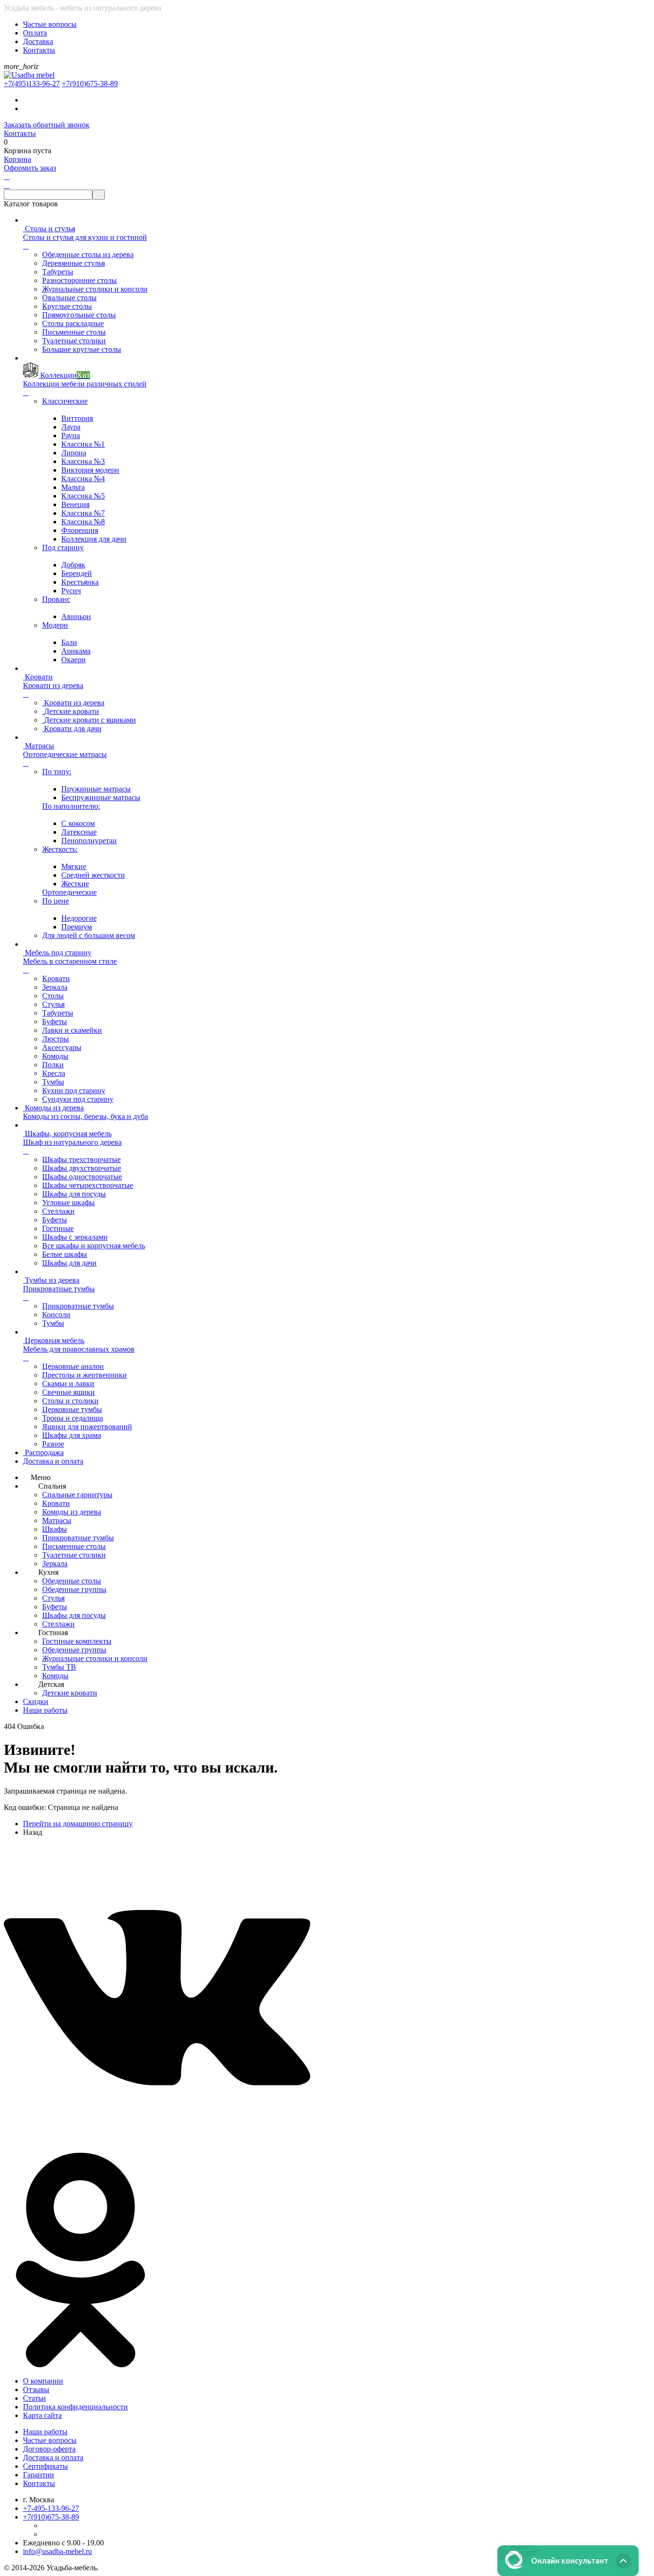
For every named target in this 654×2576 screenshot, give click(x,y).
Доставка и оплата (53, 2457)
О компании (43, 2381)
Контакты (39, 50)
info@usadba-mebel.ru (57, 2551)
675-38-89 (90, 84)
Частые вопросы (50, 24)
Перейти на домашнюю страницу (78, 1824)
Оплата (35, 33)
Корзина (17, 159)
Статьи (34, 2398)
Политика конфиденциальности (75, 2407)
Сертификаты (45, 2466)
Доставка (38, 41)
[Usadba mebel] (29, 75)
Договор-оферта (49, 2449)
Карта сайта (42, 2415)
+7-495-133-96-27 (51, 2508)
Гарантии (39, 2475)
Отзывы (36, 2390)
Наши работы (45, 2432)
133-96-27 (32, 84)
